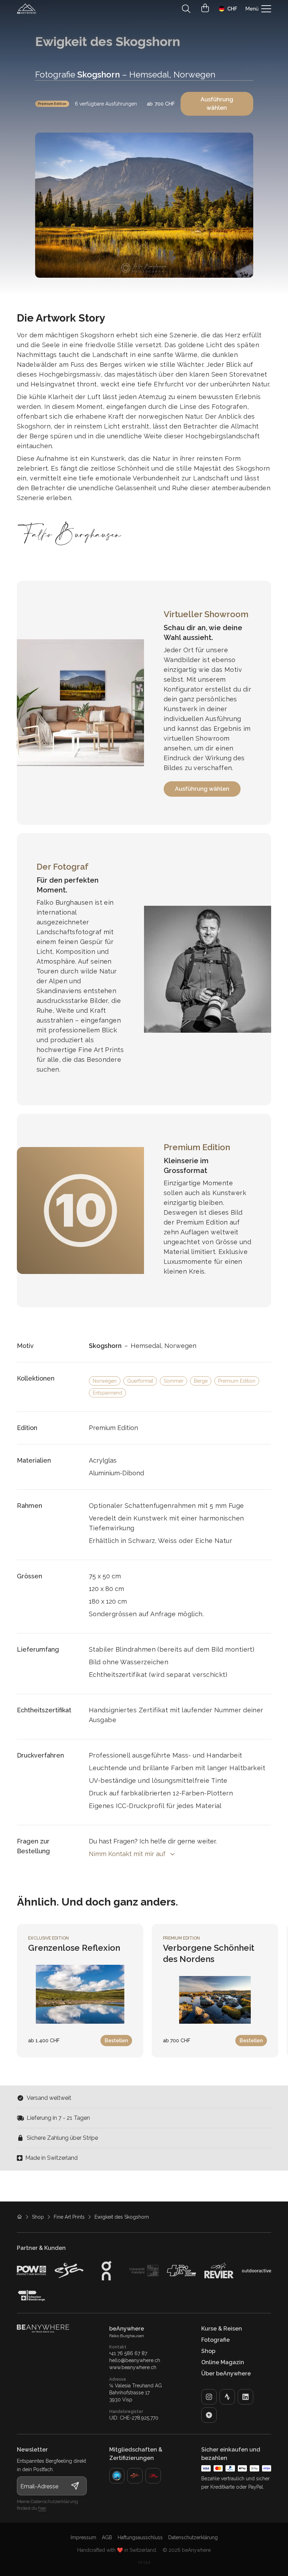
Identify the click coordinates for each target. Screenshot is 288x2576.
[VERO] (209, 2415)
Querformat (140, 1381)
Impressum (83, 2537)
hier (42, 2508)
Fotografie (215, 2340)
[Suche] (186, 9)
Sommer (174, 1381)
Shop (38, 2217)
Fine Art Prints (69, 2217)
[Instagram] (209, 2397)
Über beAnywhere (226, 2373)
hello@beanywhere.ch (135, 2360)
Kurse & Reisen (222, 2329)
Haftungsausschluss (140, 2537)
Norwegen (105, 1381)
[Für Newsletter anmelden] (75, 2486)
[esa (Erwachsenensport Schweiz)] (135, 2476)
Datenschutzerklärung (193, 2537)
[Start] (27, 9)
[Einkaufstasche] (205, 8)
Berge (201, 1381)
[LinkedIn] (246, 2397)
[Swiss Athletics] (153, 2476)
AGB (107, 2537)
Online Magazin (223, 2362)
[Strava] (227, 2397)
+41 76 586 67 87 (128, 2353)
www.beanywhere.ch (133, 2367)
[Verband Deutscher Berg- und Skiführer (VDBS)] (117, 2476)
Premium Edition (52, 104)
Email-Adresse (39, 2486)
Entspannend (107, 1393)
